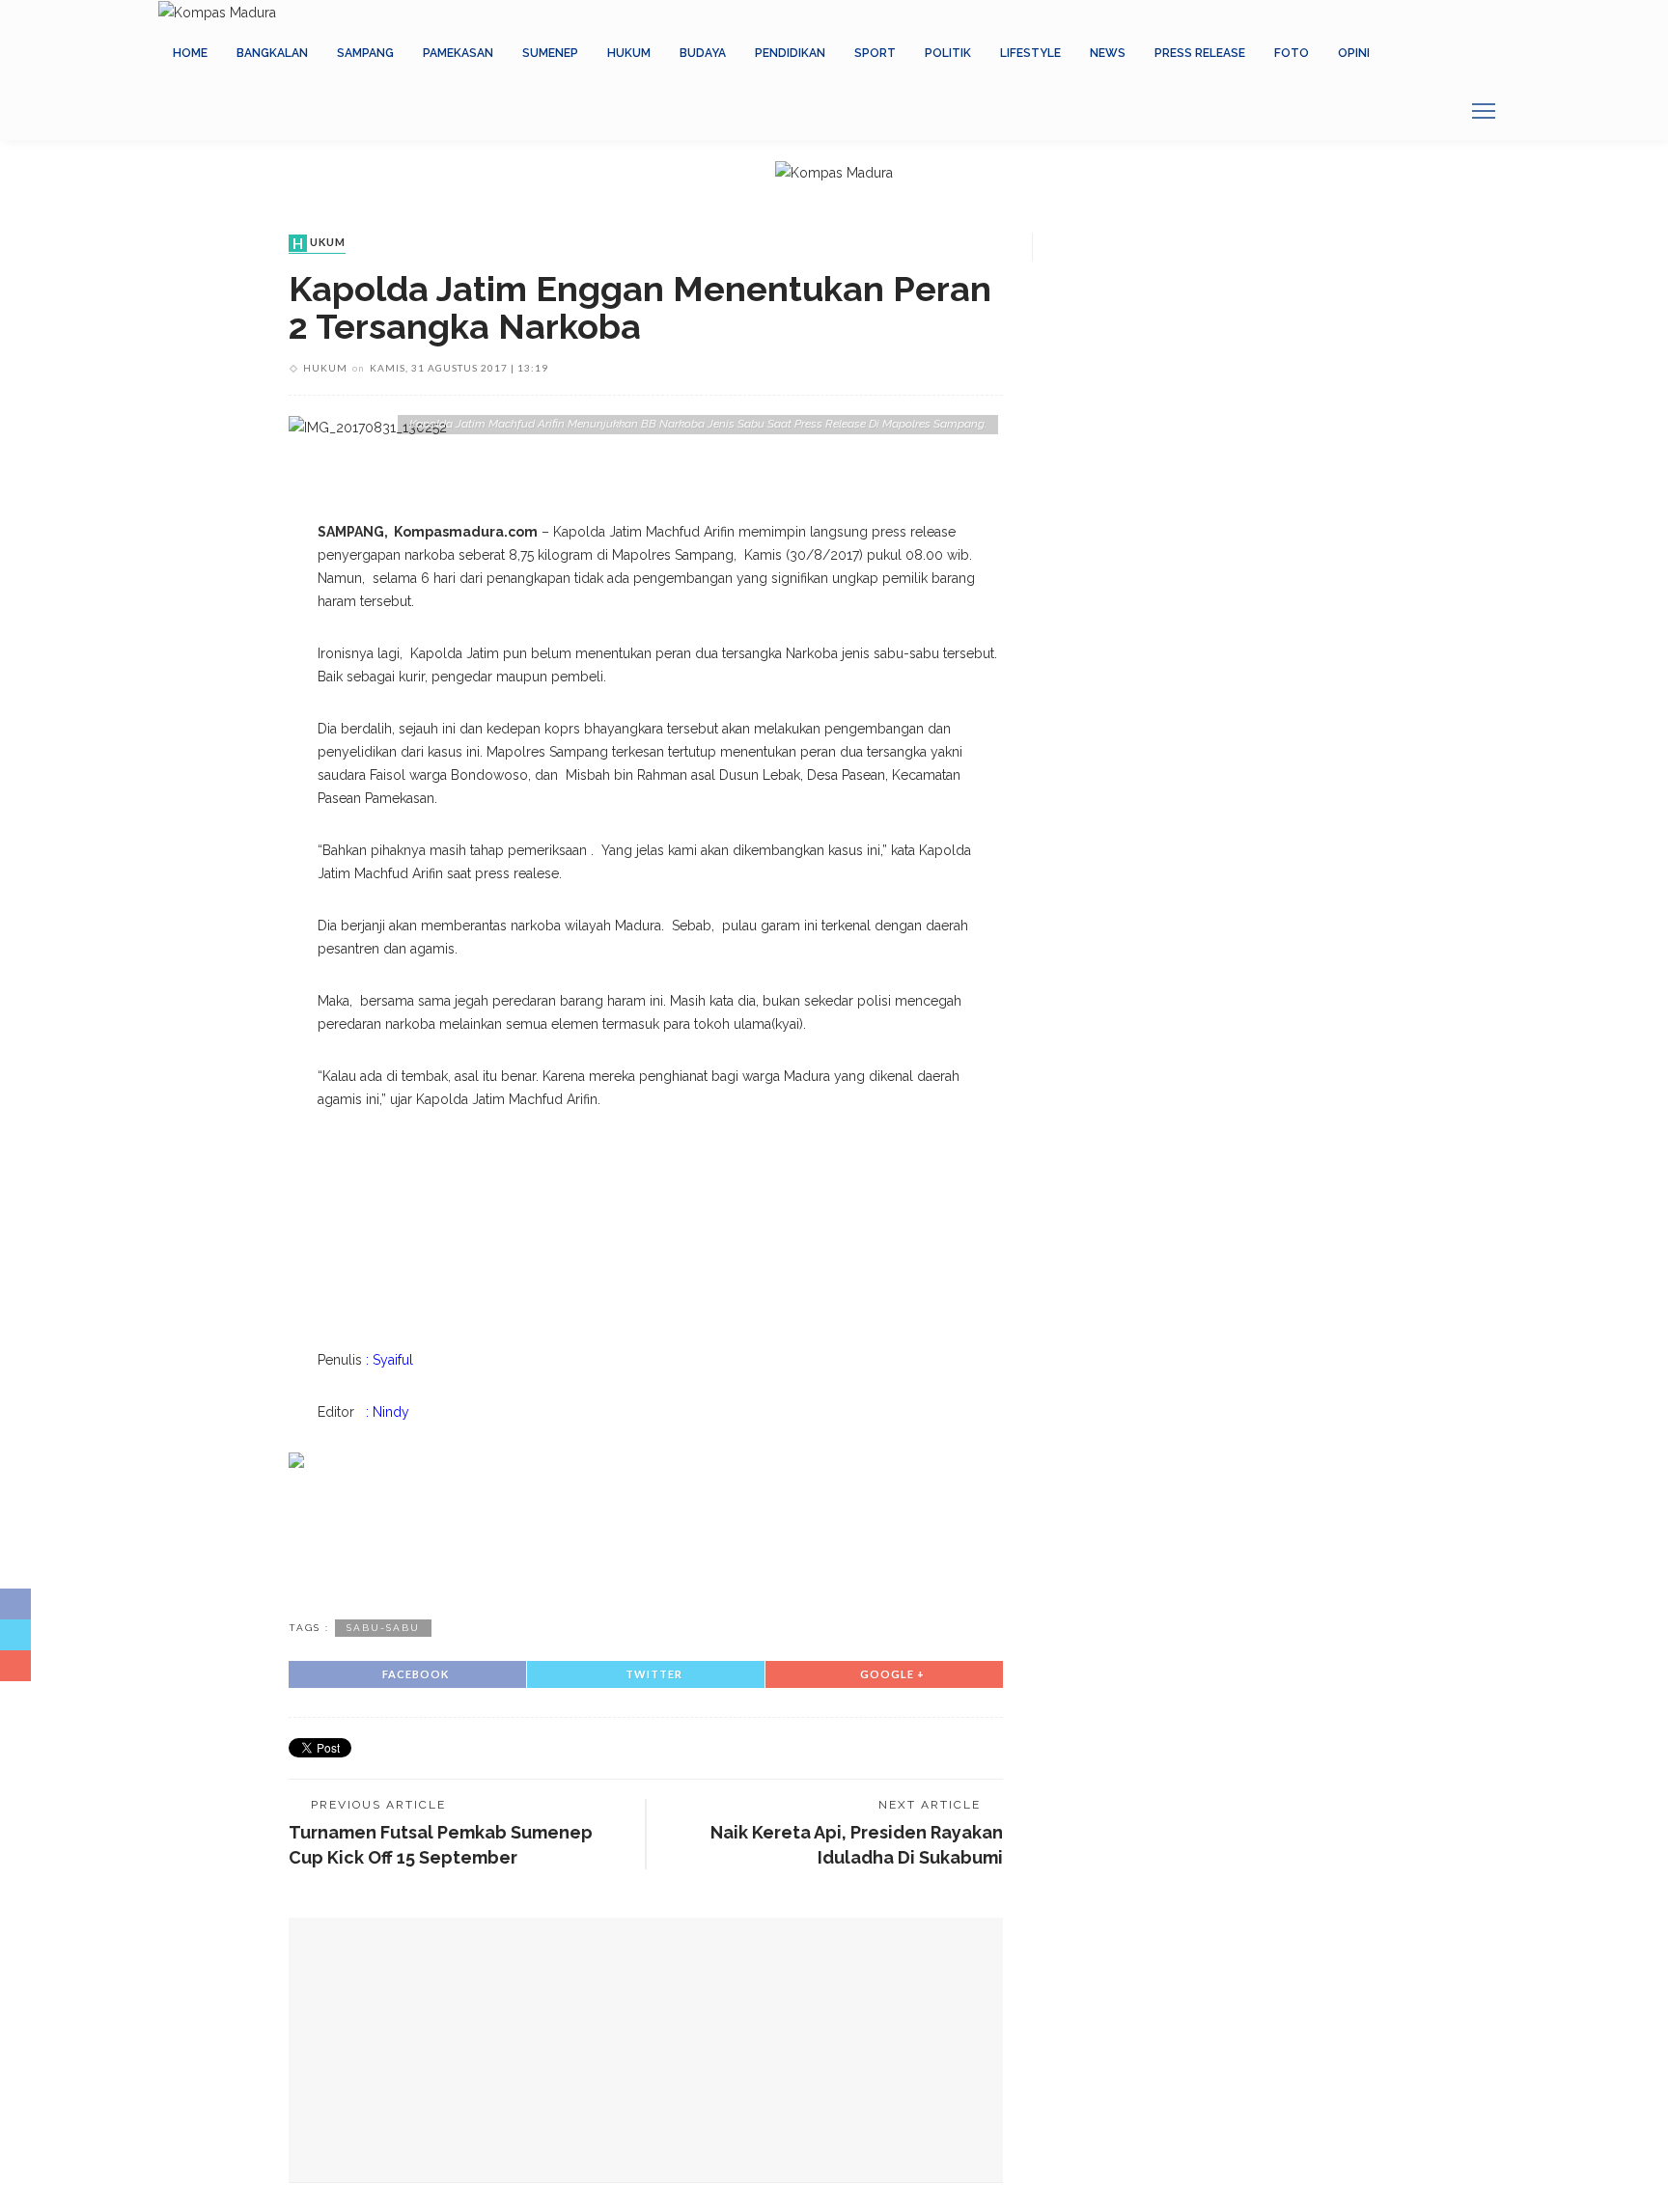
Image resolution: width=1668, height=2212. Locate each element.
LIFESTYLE (1030, 53)
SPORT (875, 53)
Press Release (1200, 53)
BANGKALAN (272, 53)
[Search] (1437, 111)
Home (190, 53)
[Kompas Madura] (217, 12)
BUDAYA (703, 53)
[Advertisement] (646, 1540)
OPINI (1354, 53)
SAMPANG (365, 53)
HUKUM (629, 53)
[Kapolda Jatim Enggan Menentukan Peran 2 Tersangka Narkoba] (368, 427)
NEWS (1108, 53)
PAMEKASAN (458, 53)
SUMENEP (550, 53)
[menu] (1484, 111)
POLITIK (948, 53)
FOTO (1292, 53)
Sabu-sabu (383, 1628)
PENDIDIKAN (790, 53)
